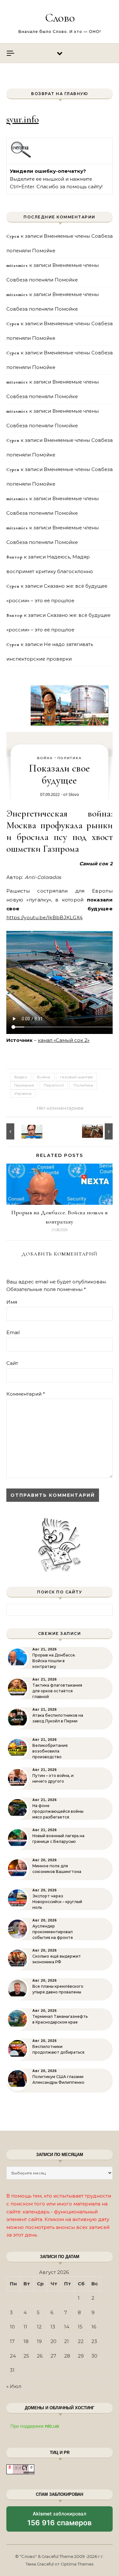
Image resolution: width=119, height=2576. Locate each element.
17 (12, 2341)
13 (53, 2327)
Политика (70, 758)
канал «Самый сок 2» (64, 1040)
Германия (24, 1085)
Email (13, 1332)
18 (26, 2341)
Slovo (74, 794)
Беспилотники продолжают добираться (58, 2049)
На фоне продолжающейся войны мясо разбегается (58, 1811)
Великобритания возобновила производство (50, 1751)
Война (45, 758)
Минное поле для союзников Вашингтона (57, 1869)
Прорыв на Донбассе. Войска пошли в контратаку (54, 1661)
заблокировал (60, 2521)
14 (67, 2327)
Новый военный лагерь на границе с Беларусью (58, 1839)
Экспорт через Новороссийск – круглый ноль (57, 1902)
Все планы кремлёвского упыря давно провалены (58, 1989)
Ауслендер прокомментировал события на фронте (53, 1932)
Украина (23, 1093)
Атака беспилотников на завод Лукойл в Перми (58, 1718)
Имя (12, 1302)
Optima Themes (77, 2564)
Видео (21, 1077)
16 (94, 2327)
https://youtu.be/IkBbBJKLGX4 (44, 917)
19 (39, 2341)
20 (53, 2341)
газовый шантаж (76, 1077)
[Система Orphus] (21, 157)
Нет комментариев (60, 1108)
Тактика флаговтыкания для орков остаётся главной (57, 1691)
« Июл (14, 2386)
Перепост (54, 1085)
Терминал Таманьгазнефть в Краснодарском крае (60, 2019)
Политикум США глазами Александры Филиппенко (58, 2079)
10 (12, 2327)
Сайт (12, 1363)
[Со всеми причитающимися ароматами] (21, 1131)
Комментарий (26, 1394)
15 (80, 2327)
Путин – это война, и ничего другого (53, 1778)
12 (39, 2327)
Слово (60, 18)
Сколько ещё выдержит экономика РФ (57, 1959)
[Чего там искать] (98, 1131)
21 (66, 2341)
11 (25, 2327)
